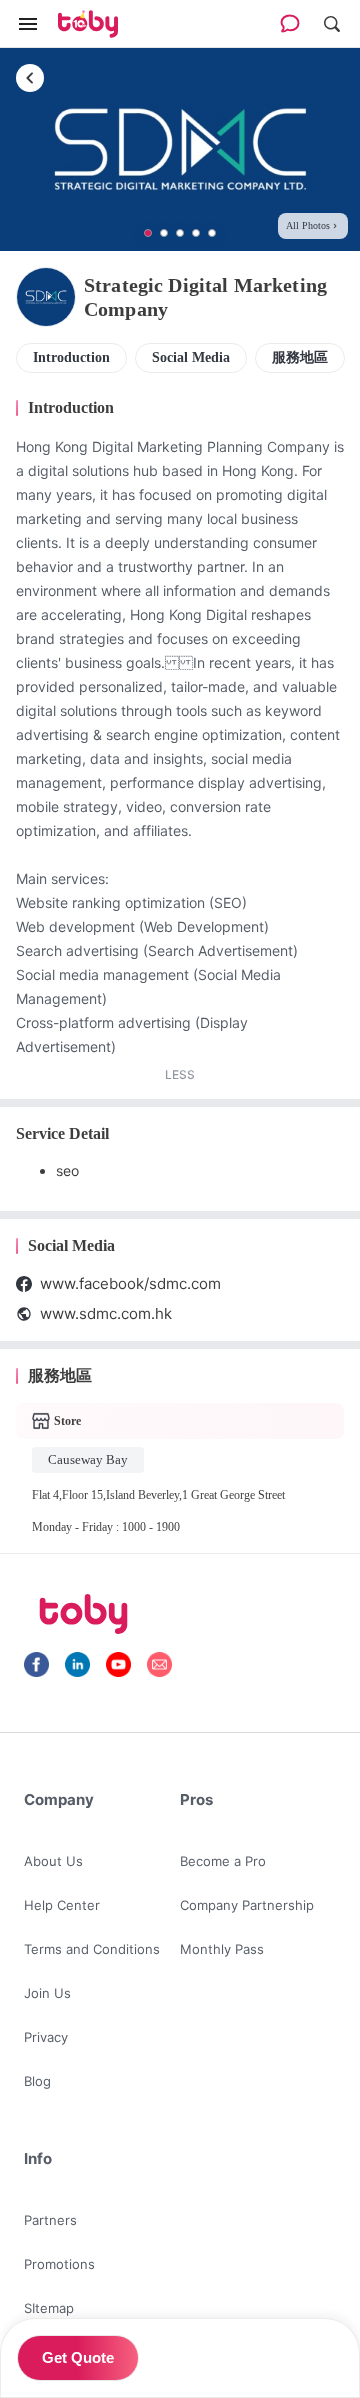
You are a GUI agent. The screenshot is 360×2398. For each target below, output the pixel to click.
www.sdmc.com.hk (106, 1313)
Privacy (46, 2037)
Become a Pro (223, 1861)
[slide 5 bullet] (212, 232)
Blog (37, 2081)
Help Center (62, 1905)
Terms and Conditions (92, 1949)
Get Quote (78, 2357)
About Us (53, 1861)
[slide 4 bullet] (196, 232)
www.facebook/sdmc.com (130, 1283)
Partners (50, 2220)
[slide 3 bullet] (180, 232)
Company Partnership (247, 1905)
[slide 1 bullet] (148, 232)
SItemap (49, 2308)
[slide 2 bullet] (164, 232)
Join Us (47, 1993)
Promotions (59, 2264)
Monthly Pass (222, 1949)
